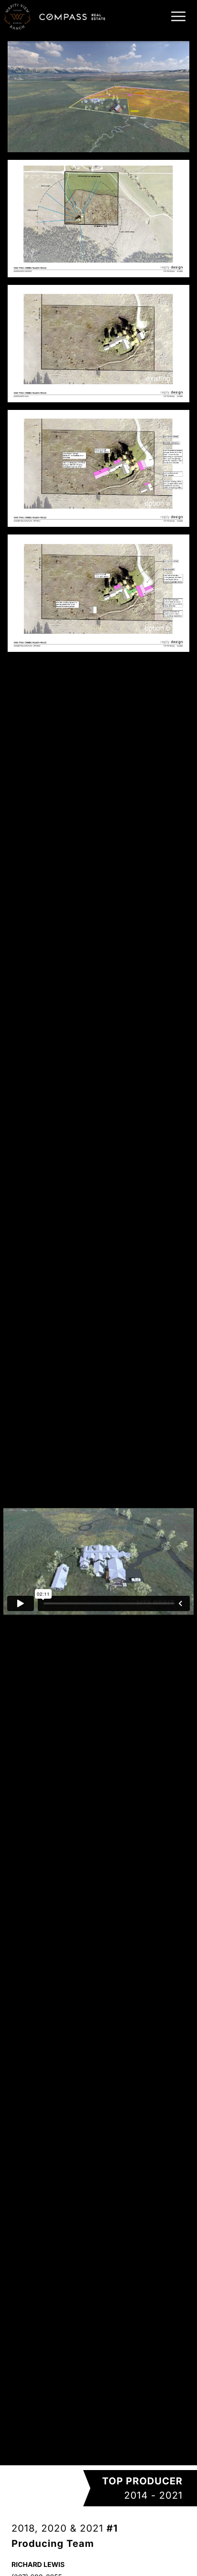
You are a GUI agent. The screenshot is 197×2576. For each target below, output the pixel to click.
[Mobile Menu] (177, 16)
